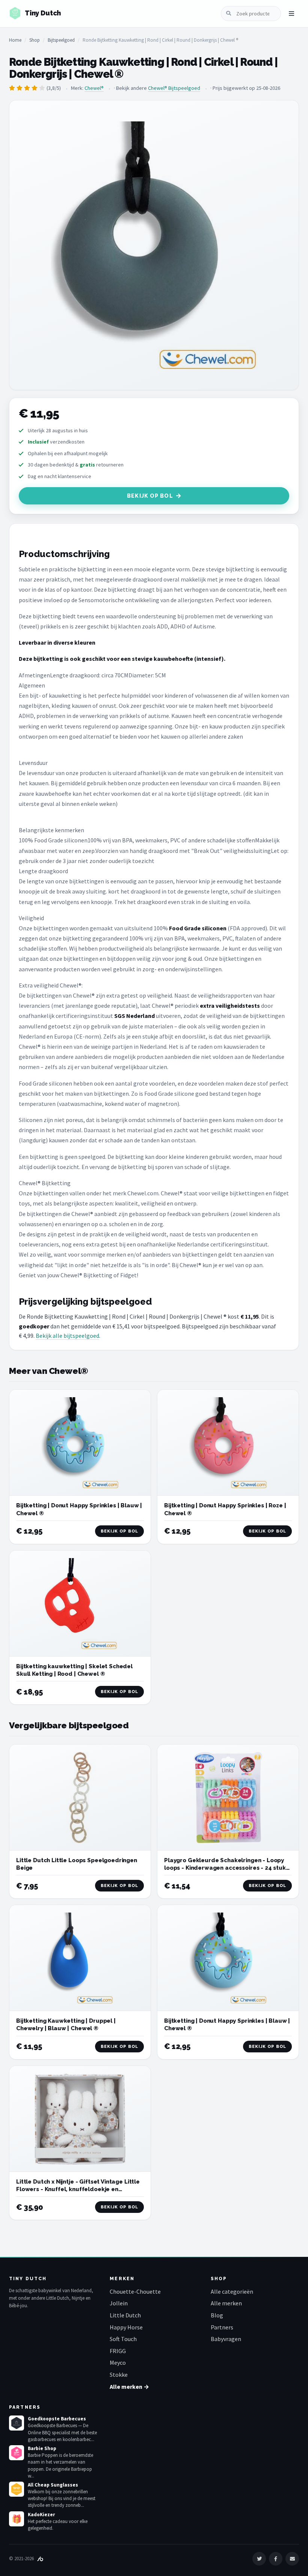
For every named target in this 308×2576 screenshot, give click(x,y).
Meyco (118, 2362)
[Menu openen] (291, 14)
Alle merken (226, 2303)
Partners (222, 2327)
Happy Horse (126, 2327)
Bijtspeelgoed (61, 40)
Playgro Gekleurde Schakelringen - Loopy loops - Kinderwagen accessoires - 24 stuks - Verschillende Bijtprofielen (226, 1868)
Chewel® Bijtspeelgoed (174, 88)
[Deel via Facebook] (276, 2559)
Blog (217, 2315)
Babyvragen (226, 2339)
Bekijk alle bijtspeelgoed (67, 1336)
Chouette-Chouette (135, 2291)
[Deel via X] (259, 2559)
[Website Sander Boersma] (40, 2559)
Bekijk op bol (150, 496)
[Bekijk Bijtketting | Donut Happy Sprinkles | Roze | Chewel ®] (228, 1443)
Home (15, 40)
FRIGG (118, 2351)
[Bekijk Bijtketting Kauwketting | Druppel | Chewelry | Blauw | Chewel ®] (80, 1958)
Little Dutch (125, 2315)
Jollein (119, 2303)
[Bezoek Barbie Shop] (17, 2453)
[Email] (292, 2559)
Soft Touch (123, 2339)
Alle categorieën (232, 2291)
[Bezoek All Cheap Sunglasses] (17, 2489)
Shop (35, 40)
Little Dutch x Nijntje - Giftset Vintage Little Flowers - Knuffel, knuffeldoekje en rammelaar (78, 2189)
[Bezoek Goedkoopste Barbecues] (17, 2423)
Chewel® (94, 88)
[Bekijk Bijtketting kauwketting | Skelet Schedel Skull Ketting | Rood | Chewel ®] (80, 1604)
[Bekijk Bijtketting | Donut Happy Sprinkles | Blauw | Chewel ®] (80, 1443)
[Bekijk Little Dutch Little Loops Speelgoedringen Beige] (80, 1798)
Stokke (119, 2375)
